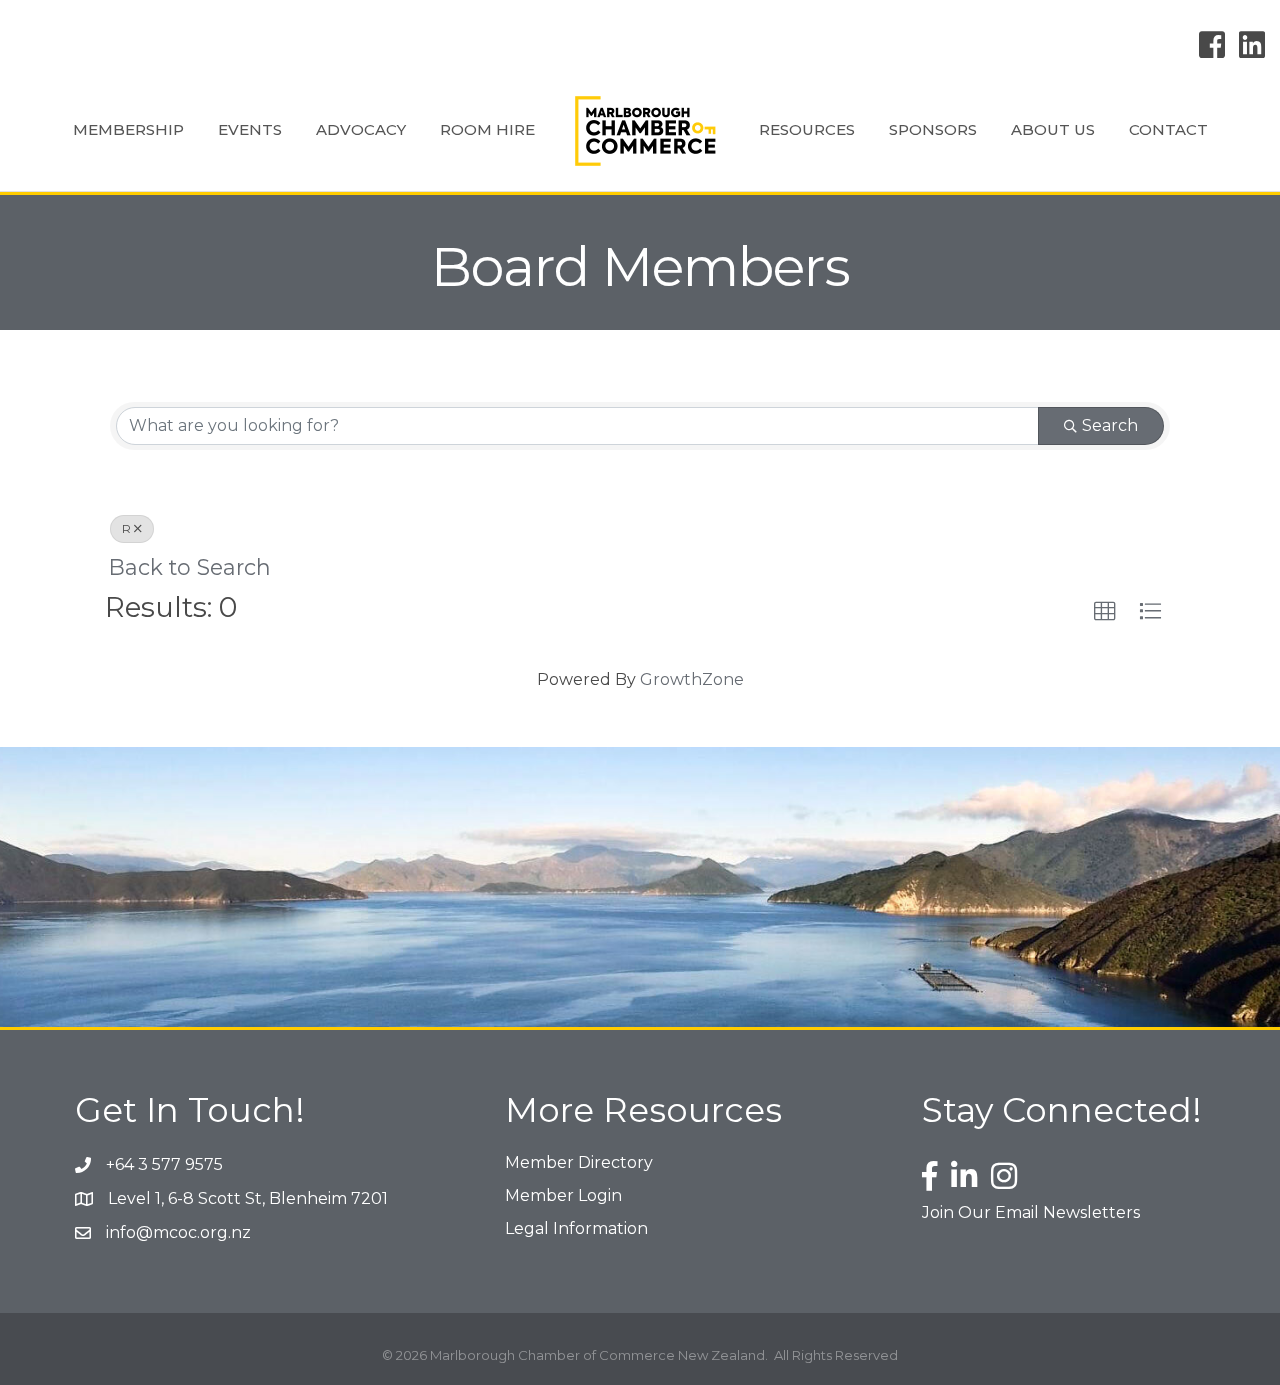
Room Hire (487, 129)
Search (1110, 425)
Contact (1168, 129)
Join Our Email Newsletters (1031, 1212)
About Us (1053, 129)
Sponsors (933, 129)
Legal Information (576, 1228)
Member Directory (579, 1162)
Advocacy (361, 129)
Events (250, 129)
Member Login (563, 1195)
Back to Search (190, 567)
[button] (1105, 612)
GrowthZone (692, 679)
